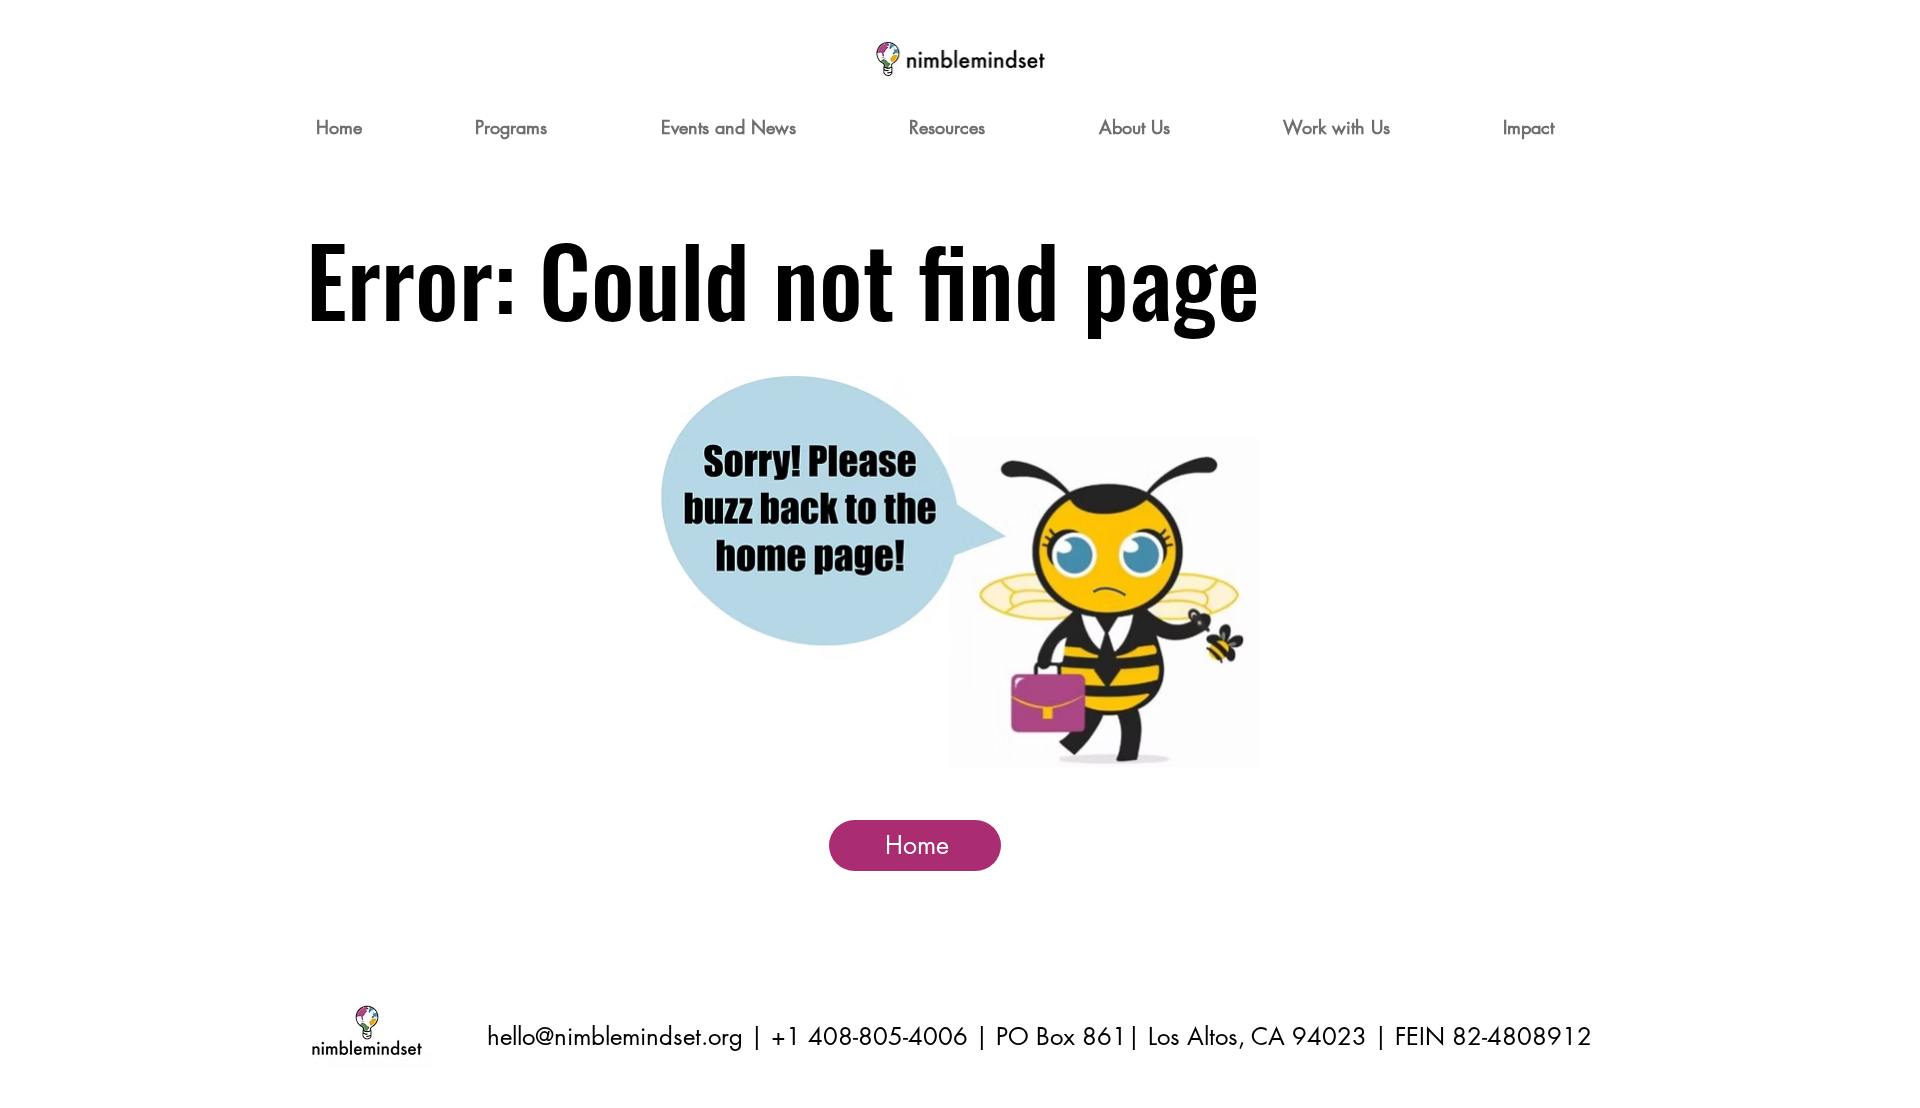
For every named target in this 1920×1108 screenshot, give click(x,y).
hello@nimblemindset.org (615, 1036)
